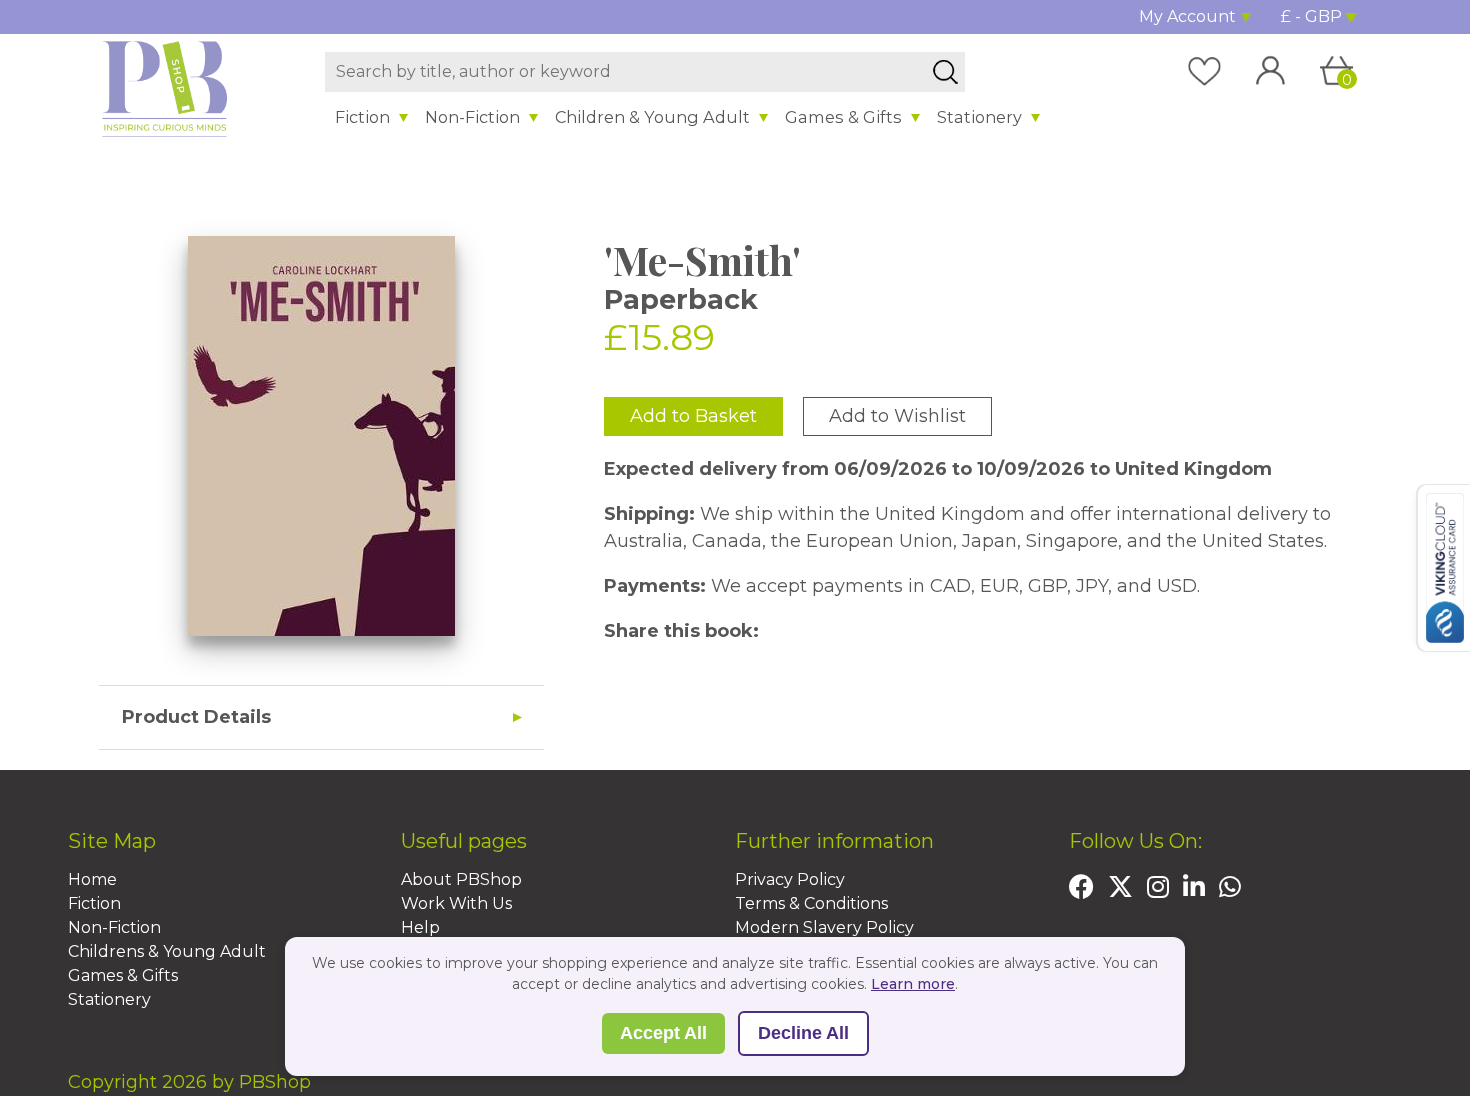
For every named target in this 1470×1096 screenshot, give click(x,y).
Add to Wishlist (897, 416)
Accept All (663, 1033)
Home (92, 879)
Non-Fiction (472, 117)
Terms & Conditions (811, 903)
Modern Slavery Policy (824, 927)
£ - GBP (1311, 16)
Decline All (803, 1033)
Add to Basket (693, 416)
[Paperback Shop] (165, 88)
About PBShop (461, 879)
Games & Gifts (843, 117)
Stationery (979, 117)
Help (420, 927)
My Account (1187, 16)
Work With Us (456, 903)
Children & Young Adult (652, 117)
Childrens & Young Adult (167, 951)
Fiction (362, 117)
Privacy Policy (790, 879)
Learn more (913, 984)
